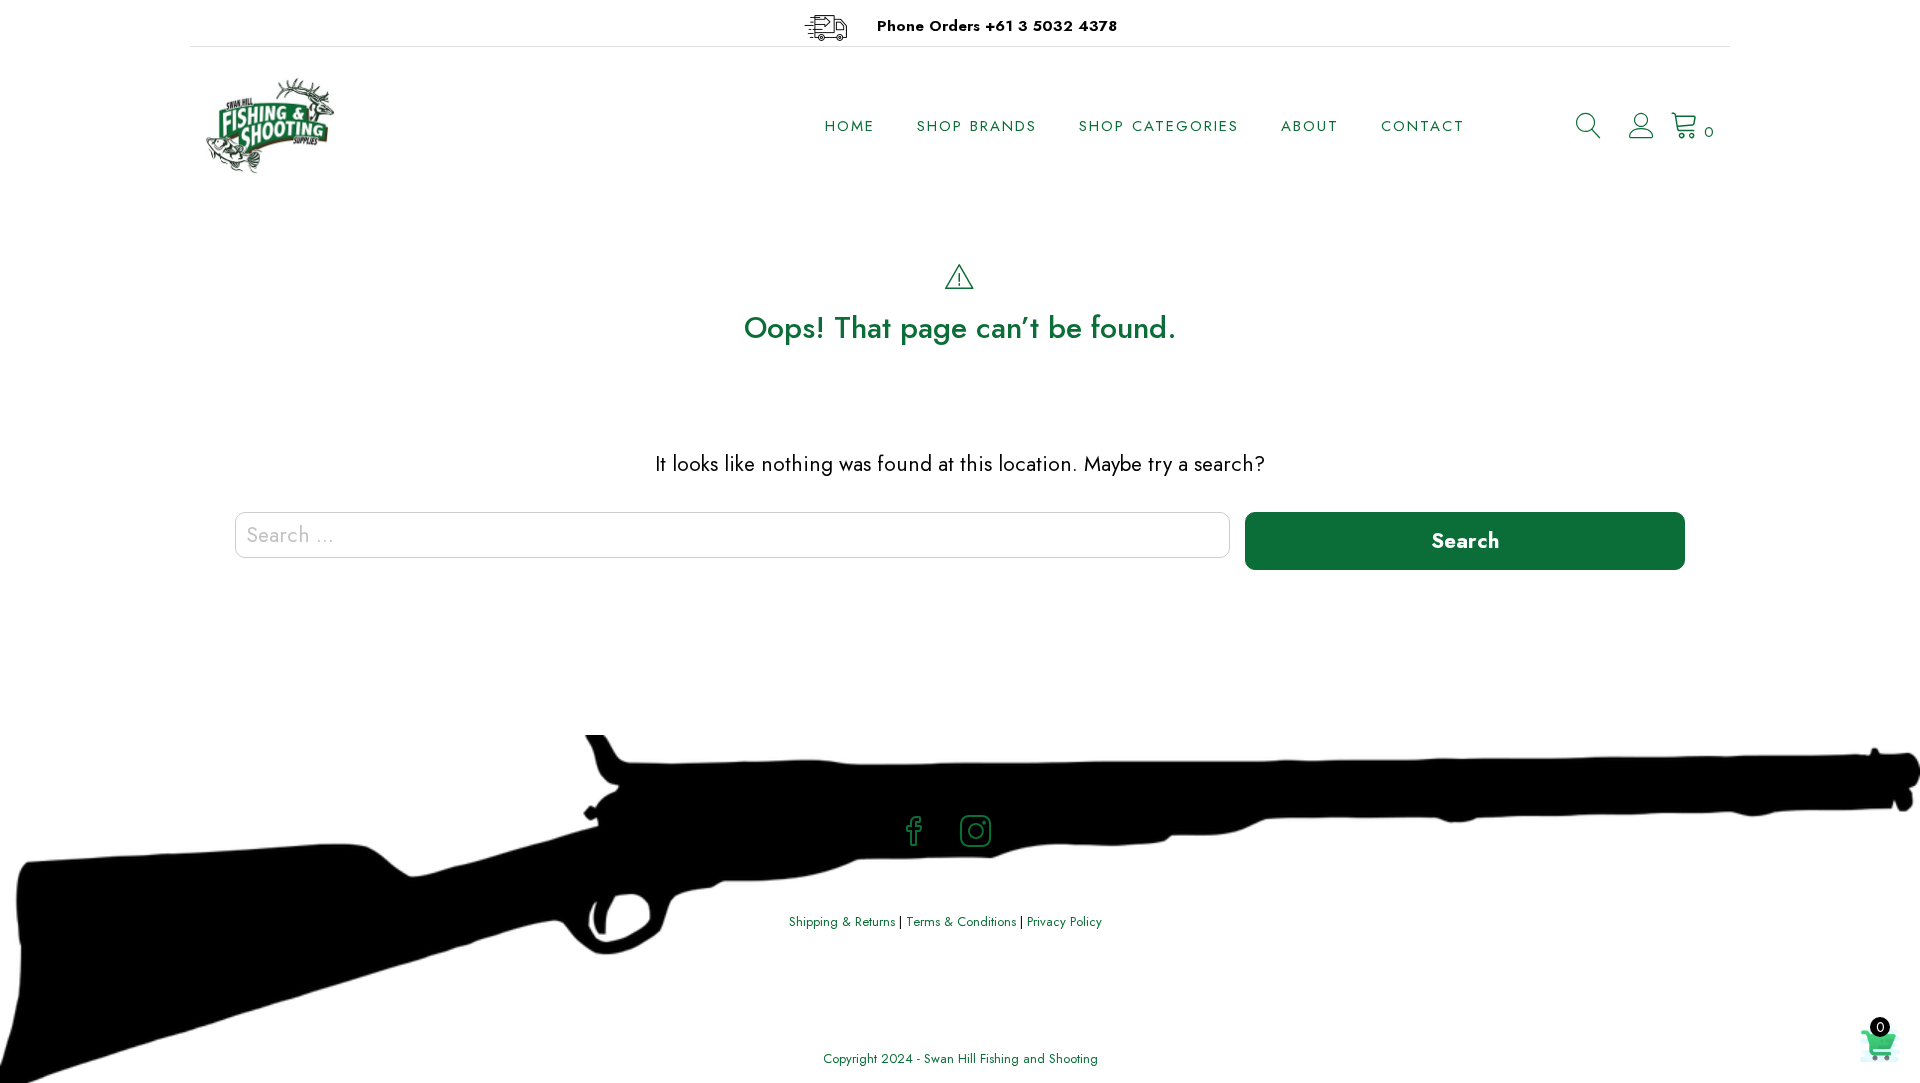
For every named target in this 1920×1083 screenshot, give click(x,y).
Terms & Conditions (961, 921)
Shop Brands (977, 126)
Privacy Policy (1064, 921)
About (1310, 126)
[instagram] (976, 834)
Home (850, 126)
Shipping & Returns (842, 921)
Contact (1423, 126)
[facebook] (914, 834)
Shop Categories (1159, 126)
